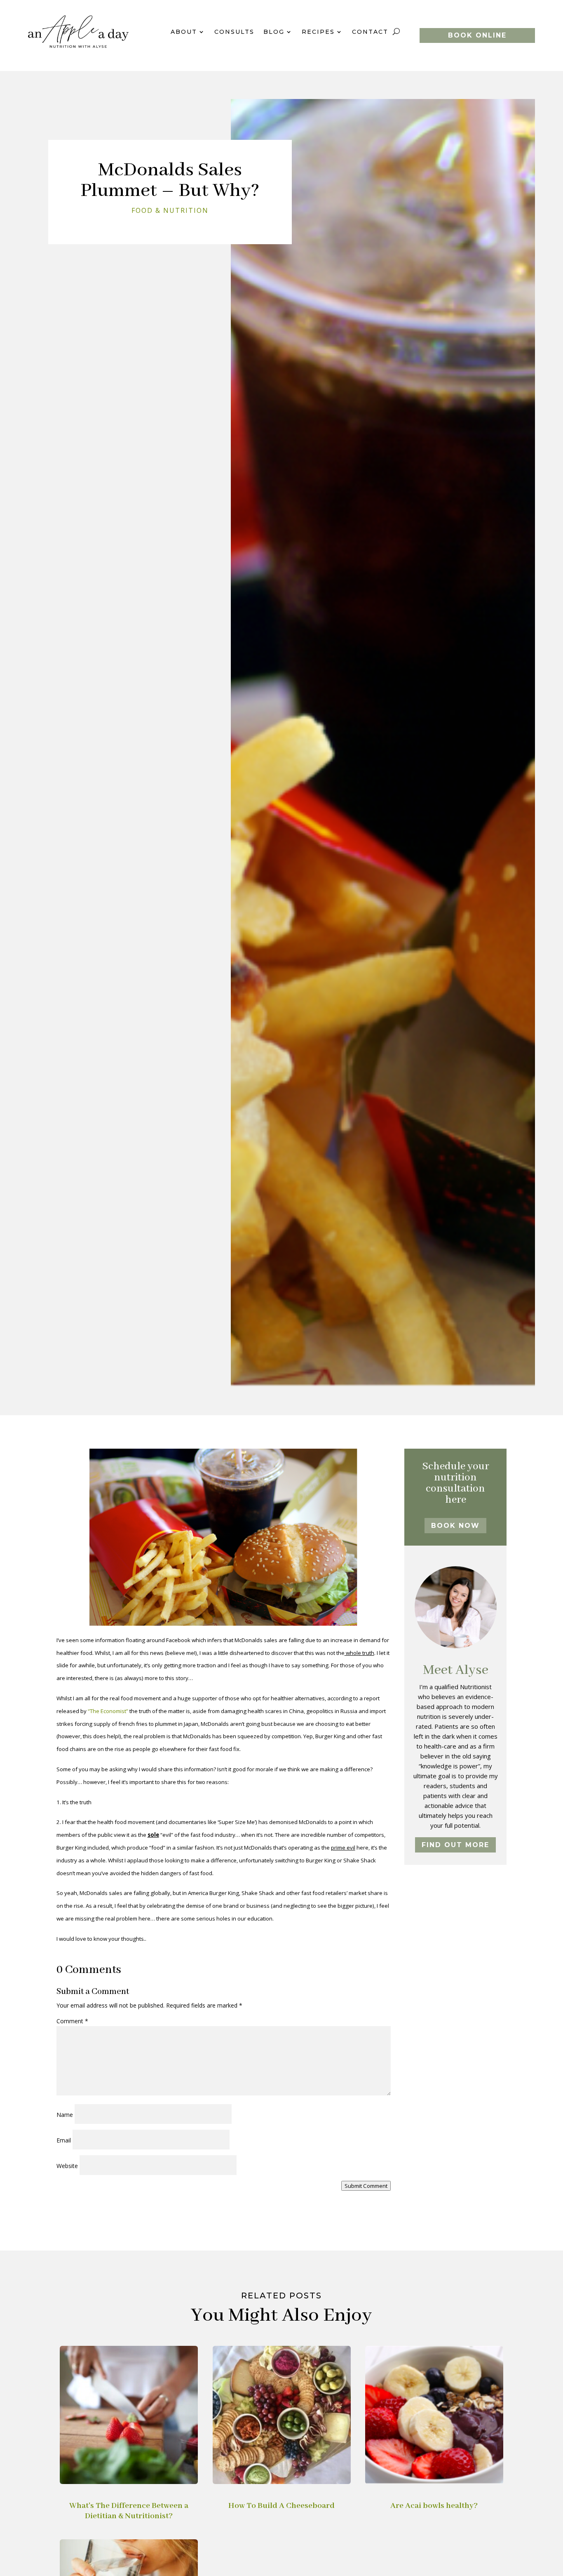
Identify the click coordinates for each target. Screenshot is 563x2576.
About (184, 32)
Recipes (318, 32)
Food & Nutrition (170, 210)
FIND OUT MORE (455, 1845)
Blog (274, 32)
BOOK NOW (455, 1526)
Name (65, 2115)
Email (64, 2140)
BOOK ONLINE (477, 35)
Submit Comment (366, 2186)
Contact (370, 32)
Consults (234, 32)
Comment (72, 2021)
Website (67, 2166)
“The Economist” (108, 1711)
